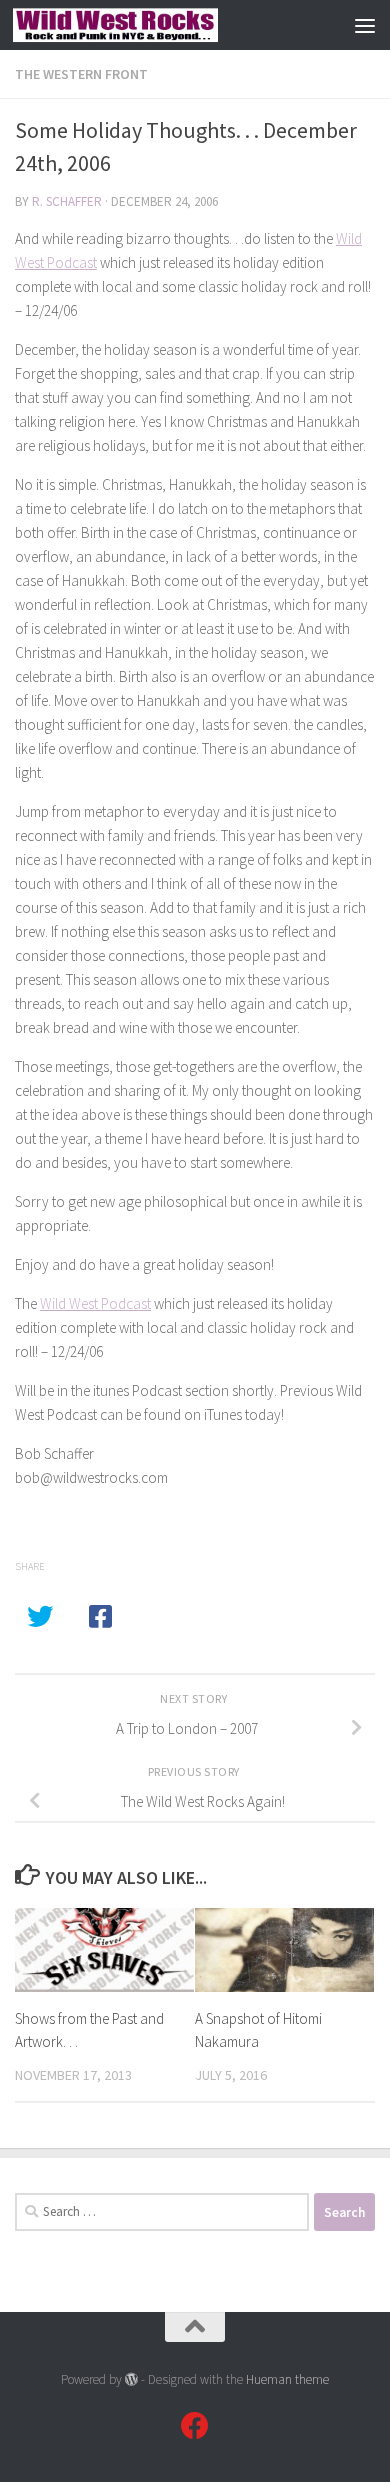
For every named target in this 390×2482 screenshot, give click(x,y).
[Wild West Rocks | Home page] (150, 25)
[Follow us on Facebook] (195, 2426)
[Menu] (365, 25)
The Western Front (81, 74)
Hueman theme (287, 2379)
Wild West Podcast (95, 1303)
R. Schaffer (67, 201)
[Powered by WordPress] (131, 2379)
